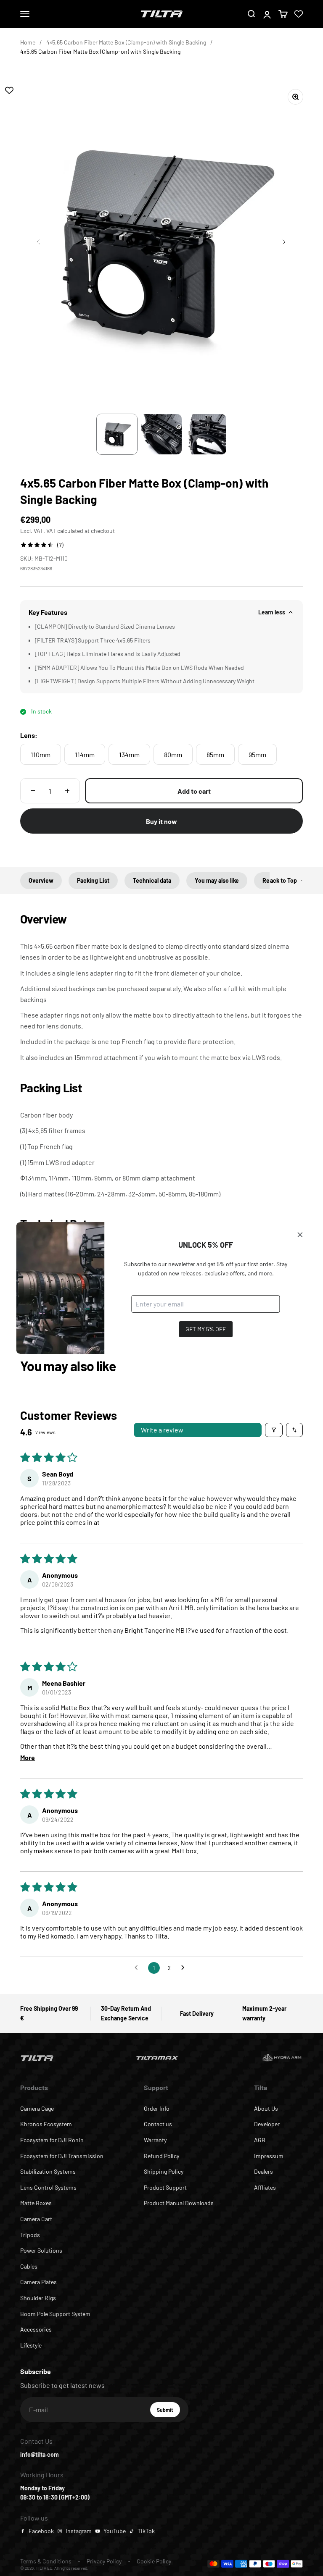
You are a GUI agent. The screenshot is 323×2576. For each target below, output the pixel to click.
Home (28, 42)
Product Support (165, 2187)
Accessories (36, 2329)
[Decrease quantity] (33, 791)
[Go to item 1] (117, 434)
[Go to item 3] (206, 434)
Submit (168, 2412)
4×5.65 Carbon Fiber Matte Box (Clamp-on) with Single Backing (126, 42)
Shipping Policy (164, 2171)
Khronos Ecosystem (46, 2124)
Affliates (265, 2187)
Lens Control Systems (48, 2187)
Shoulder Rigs (38, 2298)
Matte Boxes (36, 2203)
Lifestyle (31, 2345)
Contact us (158, 2124)
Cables (29, 2266)
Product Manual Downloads (179, 2203)
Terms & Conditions (46, 2561)
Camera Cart (36, 2219)
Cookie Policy (154, 2561)
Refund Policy (161, 2156)
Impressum (269, 2156)
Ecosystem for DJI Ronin (52, 2140)
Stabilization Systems (48, 2171)
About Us (266, 2108)
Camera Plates (38, 2282)
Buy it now (161, 821)
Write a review (162, 1430)
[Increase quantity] (67, 791)
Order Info (157, 2108)
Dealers (263, 2171)
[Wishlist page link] (299, 14)
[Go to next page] (185, 1968)
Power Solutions (41, 2250)
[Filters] (274, 1430)
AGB (260, 2140)
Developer (267, 2124)
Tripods (30, 2235)
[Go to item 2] (161, 434)
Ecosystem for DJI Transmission (62, 2156)
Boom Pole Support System (55, 2314)
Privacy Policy (104, 2561)
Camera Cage (37, 2108)
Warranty (155, 2140)
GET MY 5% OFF (206, 1329)
